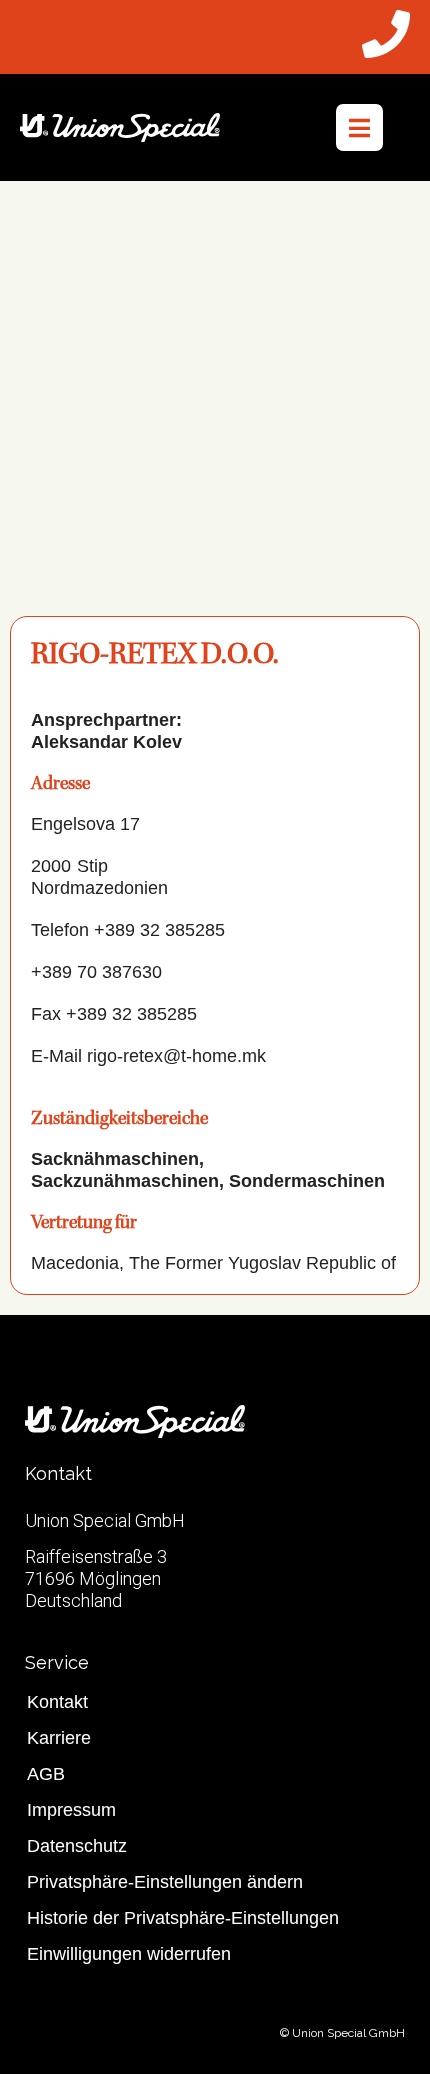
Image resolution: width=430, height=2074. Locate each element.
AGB (46, 1774)
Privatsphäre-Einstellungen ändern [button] (165, 1882)
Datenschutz (77, 1846)
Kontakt (57, 1702)
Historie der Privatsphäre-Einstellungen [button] (183, 1918)
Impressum (71, 1810)
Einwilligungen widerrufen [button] (129, 1954)
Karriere (59, 1738)
